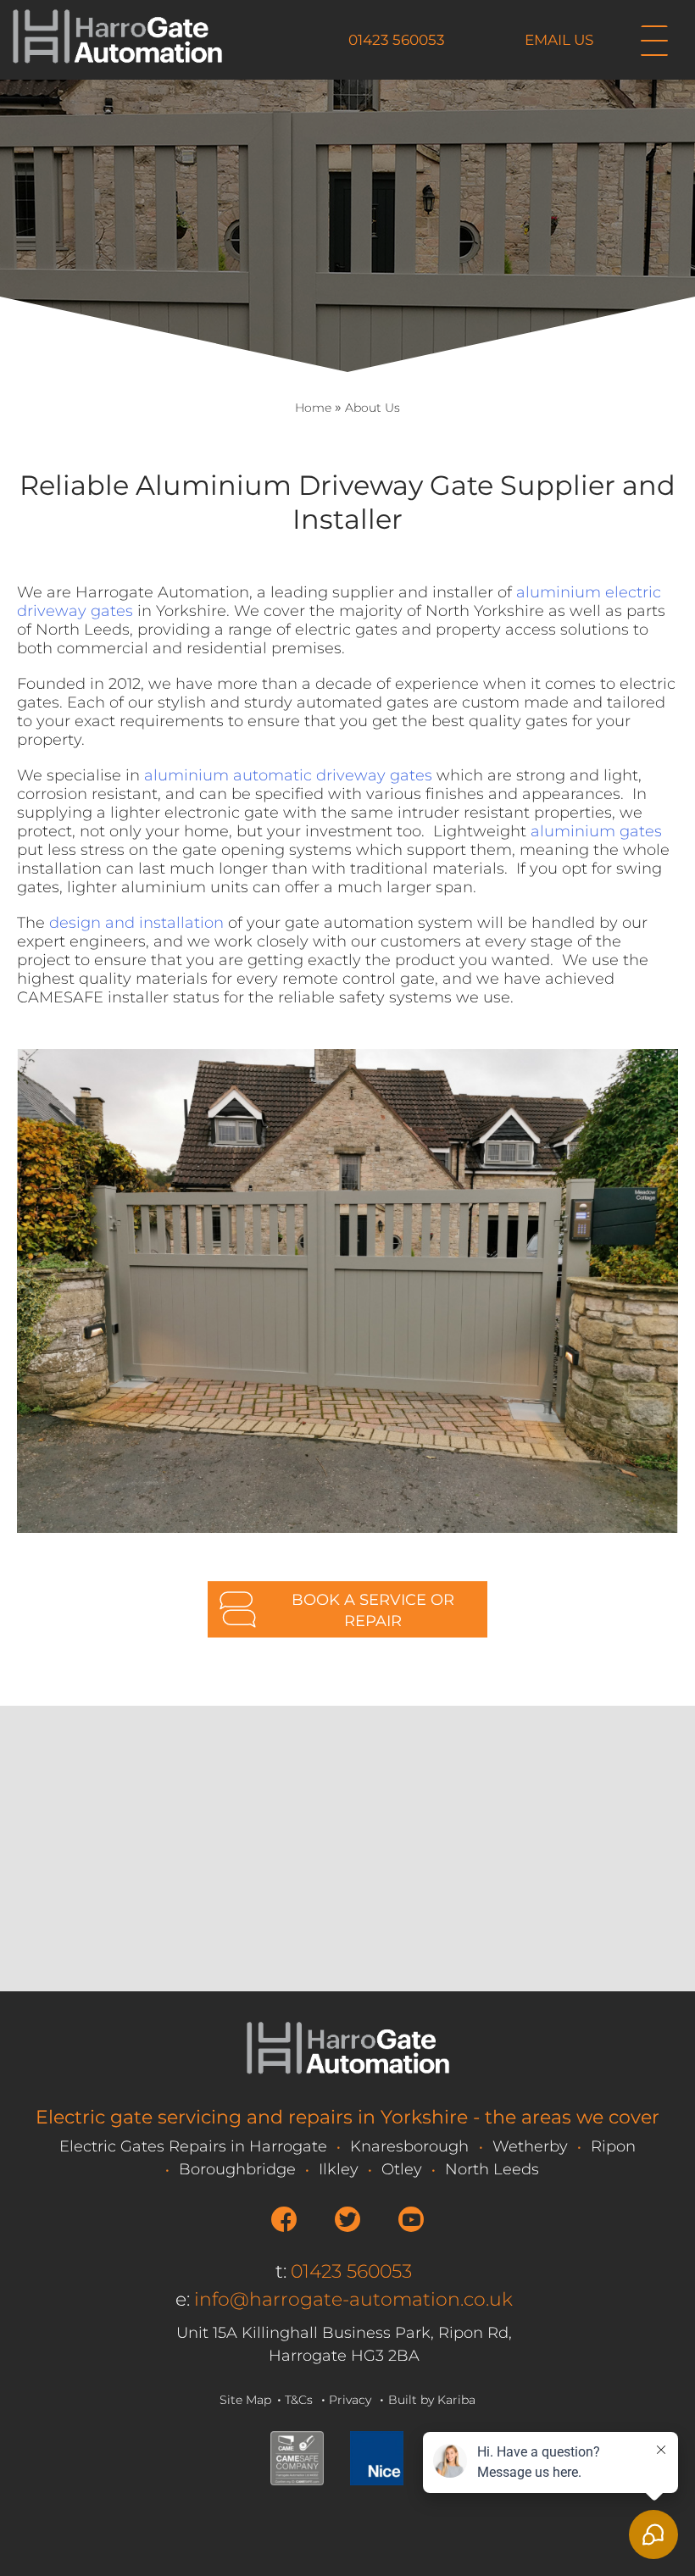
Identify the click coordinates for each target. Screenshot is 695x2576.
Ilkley (339, 2169)
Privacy (350, 2400)
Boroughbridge (237, 2169)
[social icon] (284, 2219)
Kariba (456, 2400)
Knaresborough (409, 2146)
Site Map (245, 2400)
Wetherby (530, 2146)
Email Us (559, 40)
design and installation (136, 923)
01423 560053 (397, 40)
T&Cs (299, 2400)
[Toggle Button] (654, 41)
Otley (402, 2169)
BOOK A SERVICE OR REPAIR (373, 1610)
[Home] (117, 63)
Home (313, 408)
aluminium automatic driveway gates (288, 775)
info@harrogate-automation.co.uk (353, 2299)
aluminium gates (596, 831)
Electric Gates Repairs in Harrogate (193, 2146)
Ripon (613, 2146)
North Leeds (492, 2169)
